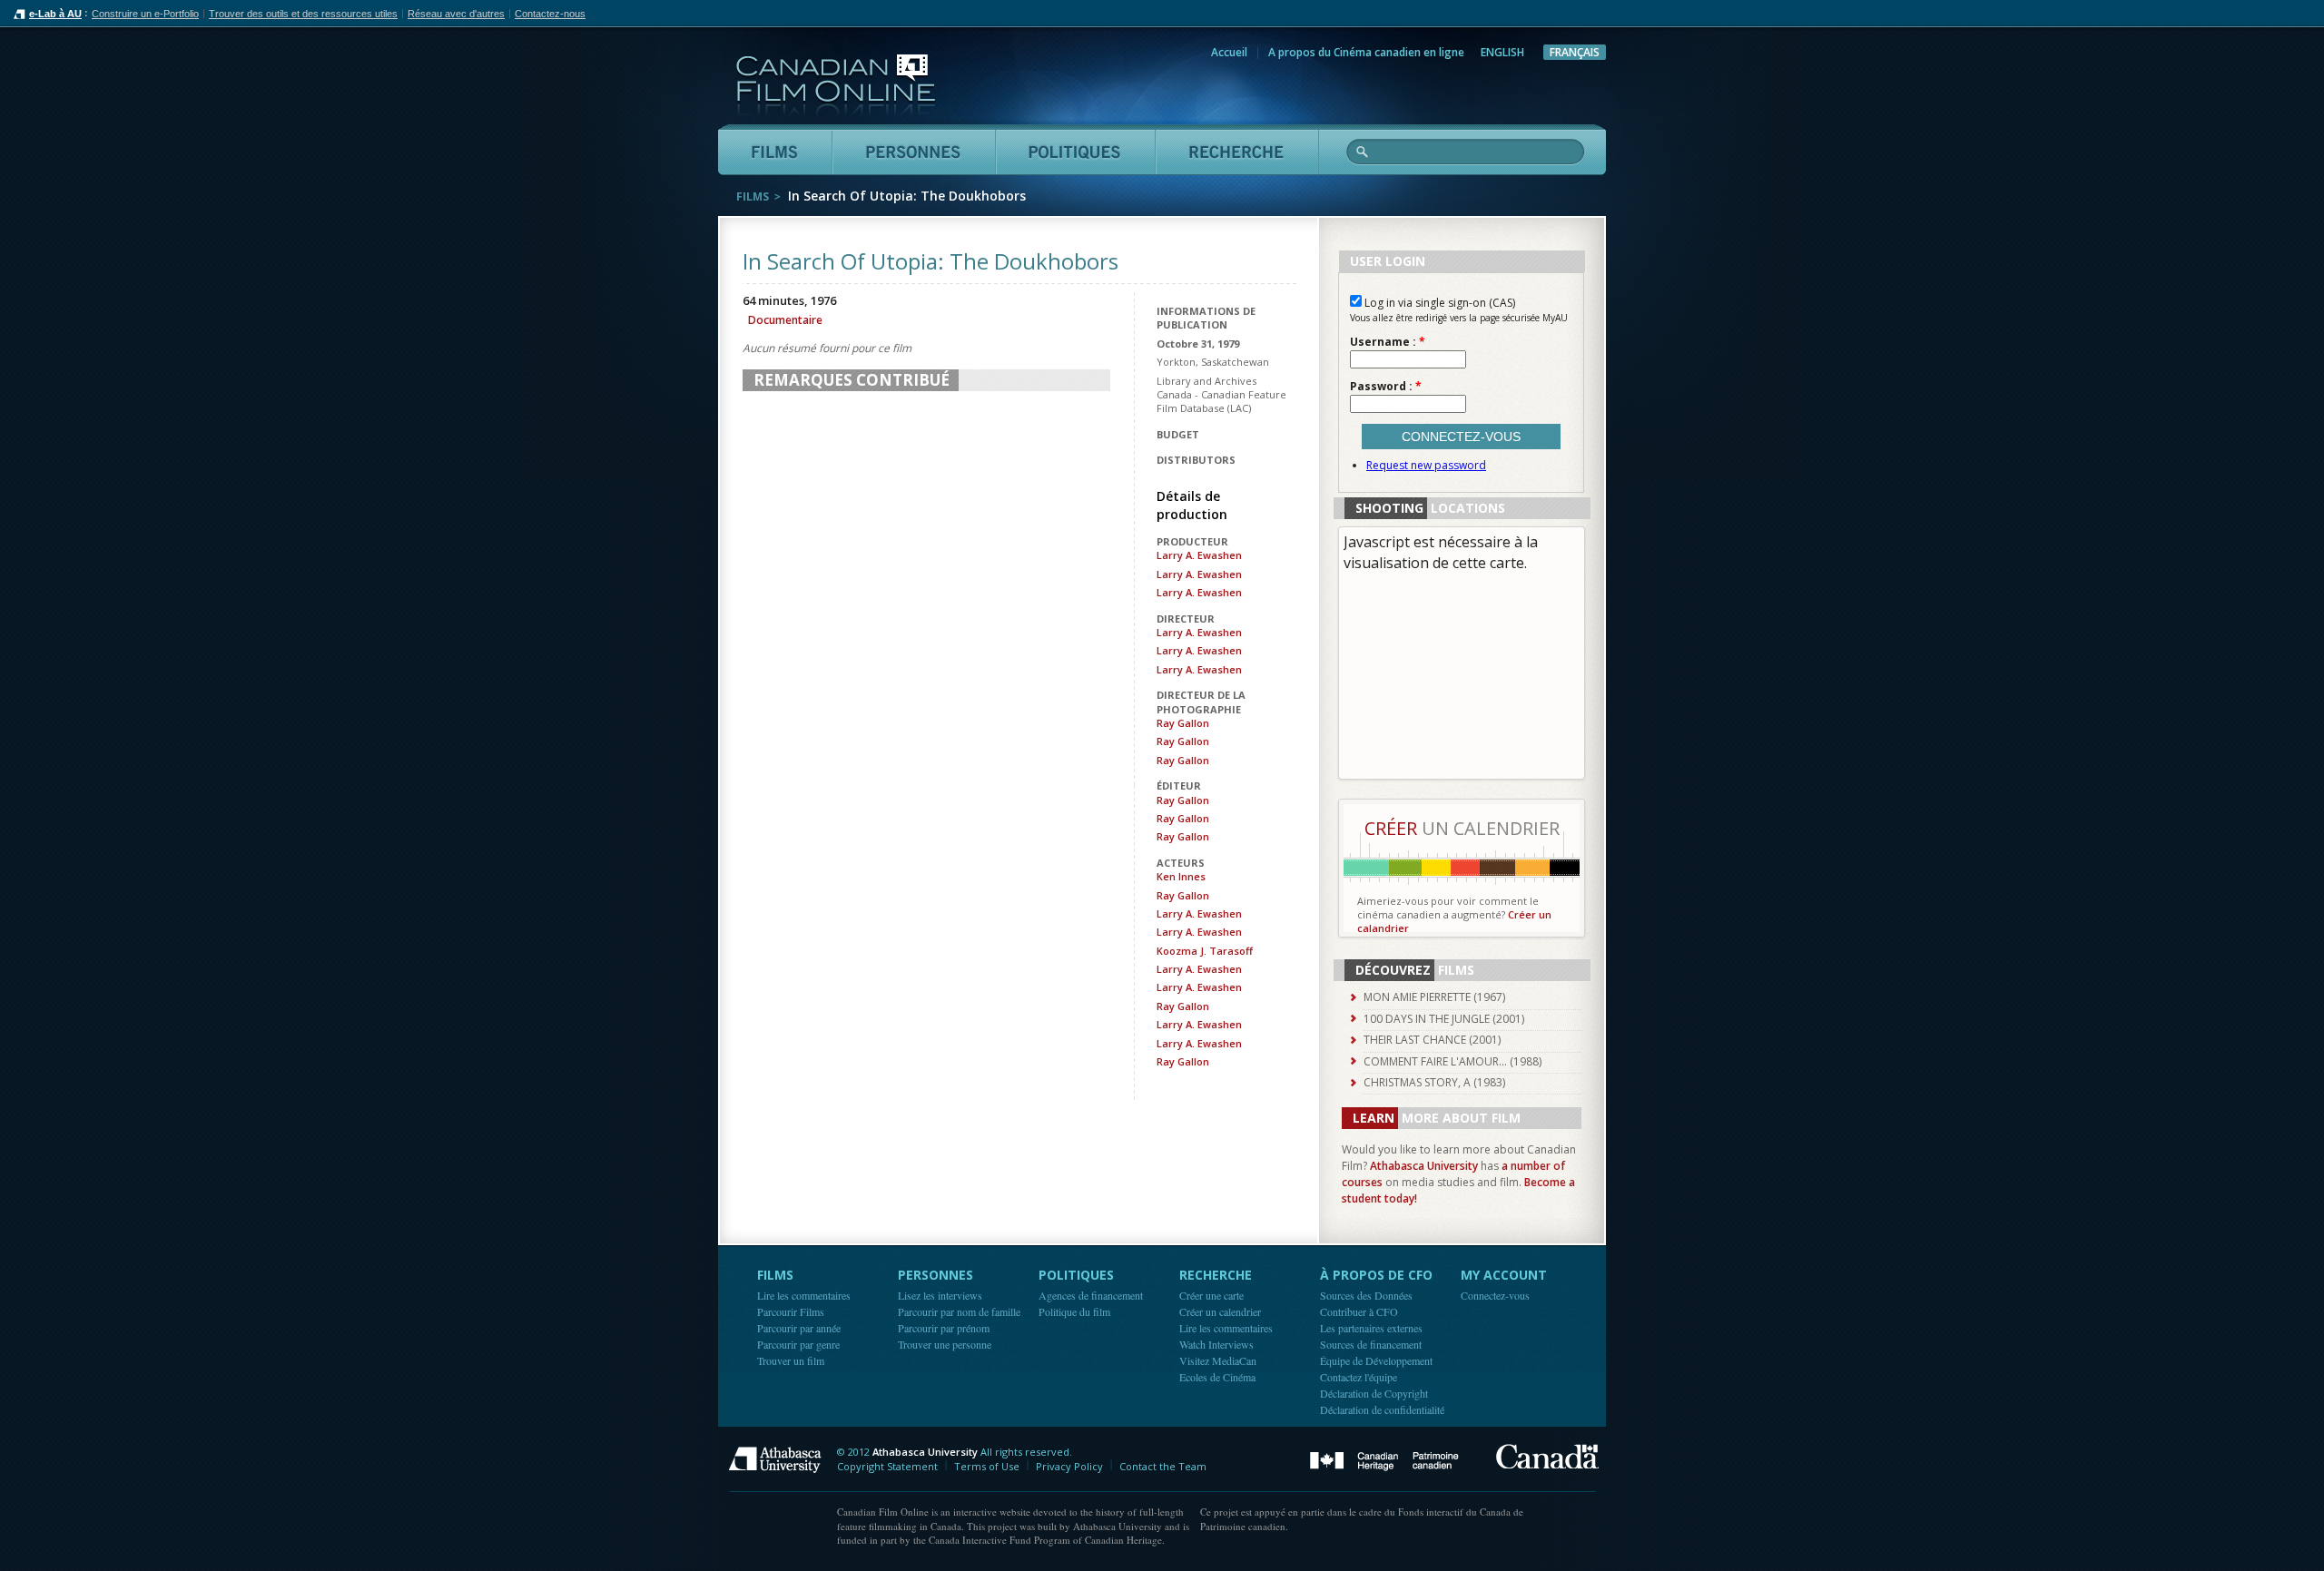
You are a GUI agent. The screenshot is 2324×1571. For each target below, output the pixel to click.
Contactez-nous (550, 14)
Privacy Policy (1069, 1466)
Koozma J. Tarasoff (1205, 951)
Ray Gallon (1183, 723)
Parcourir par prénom (944, 1328)
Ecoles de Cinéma (1217, 1377)
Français (1575, 52)
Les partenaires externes (1371, 1328)
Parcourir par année (799, 1328)
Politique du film (1074, 1311)
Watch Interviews (1216, 1344)
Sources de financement (1371, 1344)
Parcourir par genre (798, 1344)
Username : (1388, 342)
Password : (1386, 387)
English (1502, 52)
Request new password (1426, 465)
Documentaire (785, 320)
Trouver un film (791, 1360)
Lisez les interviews (940, 1295)
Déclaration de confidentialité (1382, 1409)
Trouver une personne (945, 1344)
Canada (1547, 1456)
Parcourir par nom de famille (959, 1311)
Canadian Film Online (836, 86)
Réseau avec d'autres (456, 14)
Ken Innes (1181, 876)
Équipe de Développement (1376, 1360)
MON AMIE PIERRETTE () (1434, 997)
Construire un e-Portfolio (145, 14)
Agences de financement (1091, 1295)
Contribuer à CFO (1359, 1311)
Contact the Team (1163, 1466)
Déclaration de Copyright (1374, 1393)
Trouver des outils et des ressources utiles (303, 14)
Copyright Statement (887, 1466)
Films (753, 196)
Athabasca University (1424, 1166)
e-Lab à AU (55, 14)
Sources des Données (1366, 1295)
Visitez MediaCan (1218, 1360)
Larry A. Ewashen (1199, 555)
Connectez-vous (1495, 1295)
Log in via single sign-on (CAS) (1438, 303)
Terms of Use (987, 1466)
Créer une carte (1211, 1295)
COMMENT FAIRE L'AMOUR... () (1452, 1061)
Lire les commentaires (804, 1295)
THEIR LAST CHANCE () (1432, 1040)
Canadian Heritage (1384, 1462)
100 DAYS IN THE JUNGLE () (1444, 1019)
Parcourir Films (791, 1311)
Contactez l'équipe (1359, 1377)
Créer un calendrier (1220, 1311)
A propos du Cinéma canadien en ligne (1366, 52)
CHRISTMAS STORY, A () (1434, 1082)
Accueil (1229, 52)
